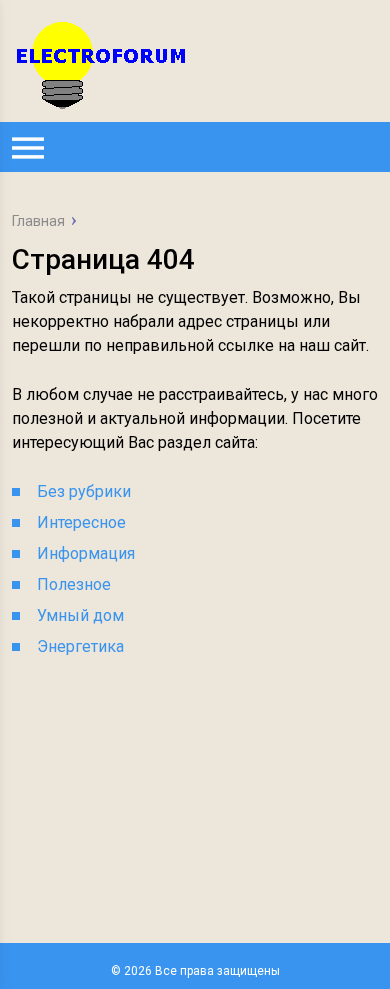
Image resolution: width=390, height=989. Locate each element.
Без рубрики (84, 491)
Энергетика (80, 646)
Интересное (81, 522)
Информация (86, 553)
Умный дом (80, 615)
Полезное (74, 584)
